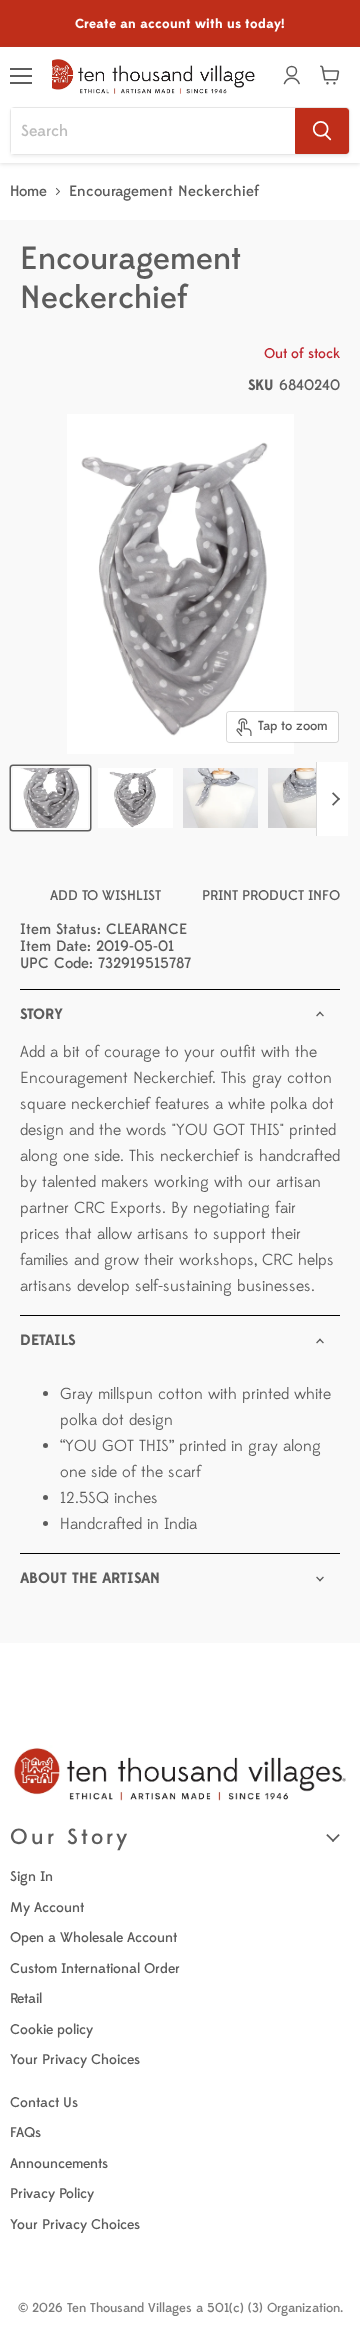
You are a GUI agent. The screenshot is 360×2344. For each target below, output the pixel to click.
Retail (26, 1998)
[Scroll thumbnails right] (332, 799)
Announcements (59, 2163)
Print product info (271, 895)
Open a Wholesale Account (93, 1937)
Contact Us (44, 2102)
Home (28, 191)
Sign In (31, 1876)
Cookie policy (51, 2029)
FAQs (25, 2132)
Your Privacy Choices (75, 2059)
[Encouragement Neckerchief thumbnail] (50, 798)
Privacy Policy (52, 2193)
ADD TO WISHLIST (105, 895)
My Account (47, 1907)
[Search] (322, 131)
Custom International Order (95, 1968)
